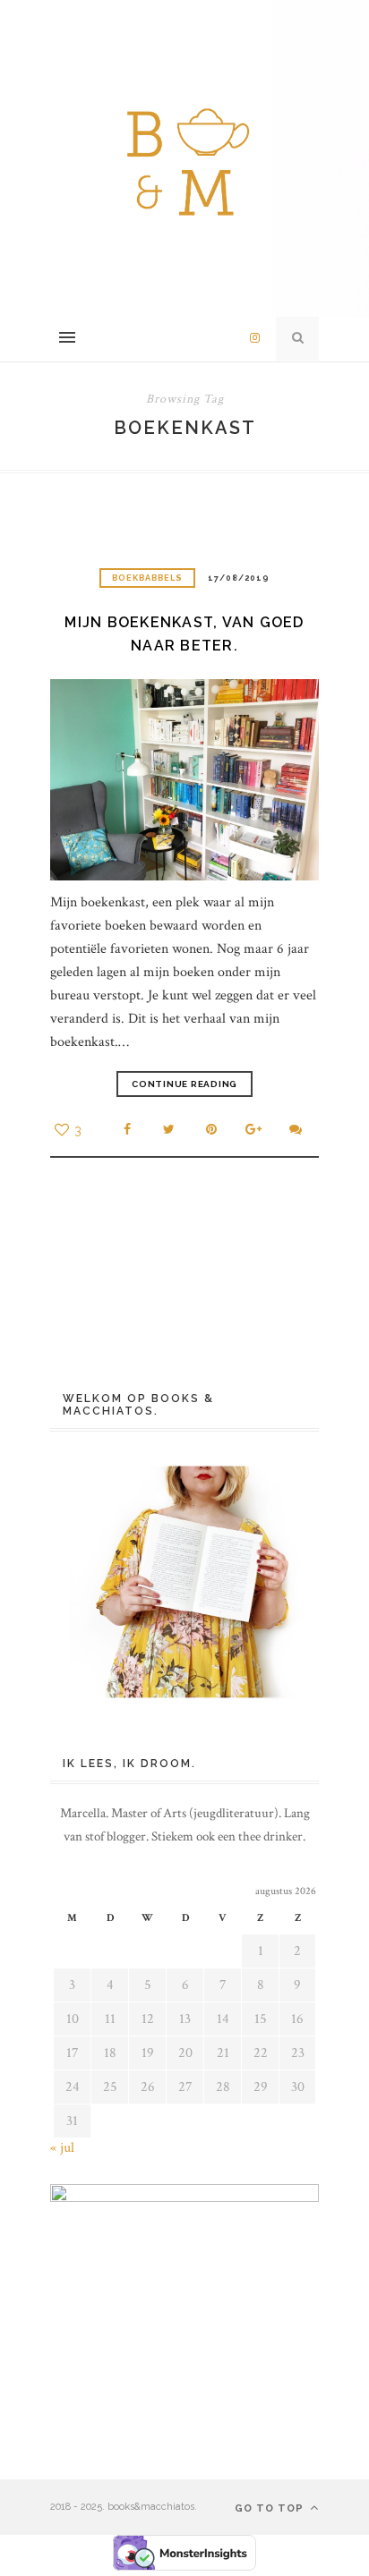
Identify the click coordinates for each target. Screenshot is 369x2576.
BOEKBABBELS (147, 578)
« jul (62, 2148)
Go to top (271, 2508)
